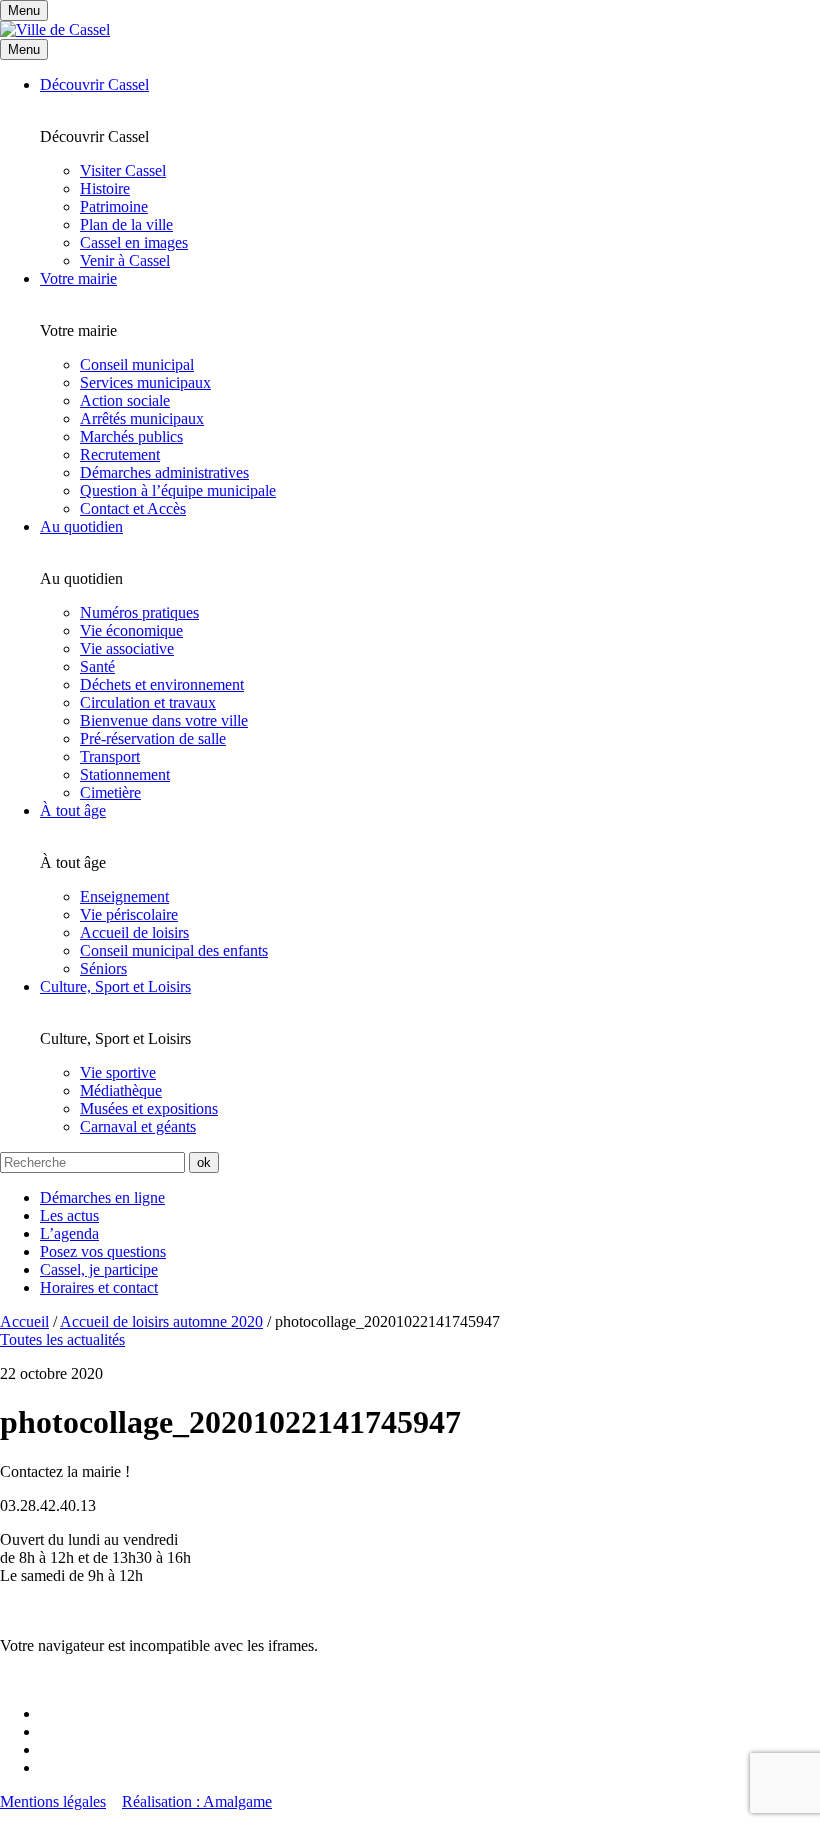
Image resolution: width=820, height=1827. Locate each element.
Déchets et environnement (162, 684)
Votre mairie (78, 278)
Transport (110, 756)
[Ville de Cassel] (55, 29)
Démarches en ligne (102, 1197)
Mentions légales (53, 1801)
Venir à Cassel (125, 260)
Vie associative (127, 648)
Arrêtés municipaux (142, 418)
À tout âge (73, 810)
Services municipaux (145, 382)
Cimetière (110, 792)
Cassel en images (134, 242)
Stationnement (125, 774)
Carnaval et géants (138, 1126)
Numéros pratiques (139, 612)
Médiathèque (121, 1090)
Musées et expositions (149, 1108)
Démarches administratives (164, 472)
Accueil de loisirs (134, 932)
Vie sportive (118, 1072)
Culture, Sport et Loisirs (115, 986)
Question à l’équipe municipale (178, 490)
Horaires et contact (99, 1287)
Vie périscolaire (129, 914)
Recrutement (120, 454)
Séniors (103, 968)
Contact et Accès (133, 508)
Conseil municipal (137, 364)
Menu (24, 49)
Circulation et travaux (148, 702)
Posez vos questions (103, 1251)
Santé (97, 666)
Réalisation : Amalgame (197, 1801)
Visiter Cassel (123, 170)
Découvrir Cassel (94, 84)
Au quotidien (81, 526)
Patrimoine (114, 206)
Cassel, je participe (99, 1269)
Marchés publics (131, 436)
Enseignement (124, 896)
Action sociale (125, 400)
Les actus (69, 1215)
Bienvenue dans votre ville (164, 720)
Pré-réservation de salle (153, 738)
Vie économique (131, 630)
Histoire (105, 188)
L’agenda (69, 1233)
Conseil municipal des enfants (174, 950)
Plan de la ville (126, 224)
